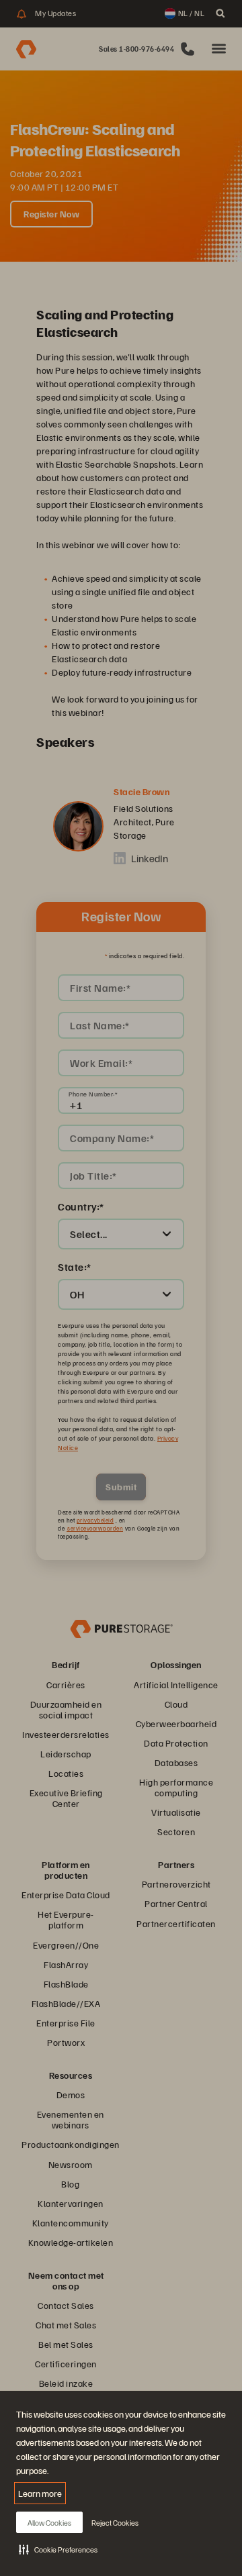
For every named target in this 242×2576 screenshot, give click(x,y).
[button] (58, 2549)
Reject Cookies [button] (115, 2523)
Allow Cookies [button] (49, 2523)
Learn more (40, 2493)
